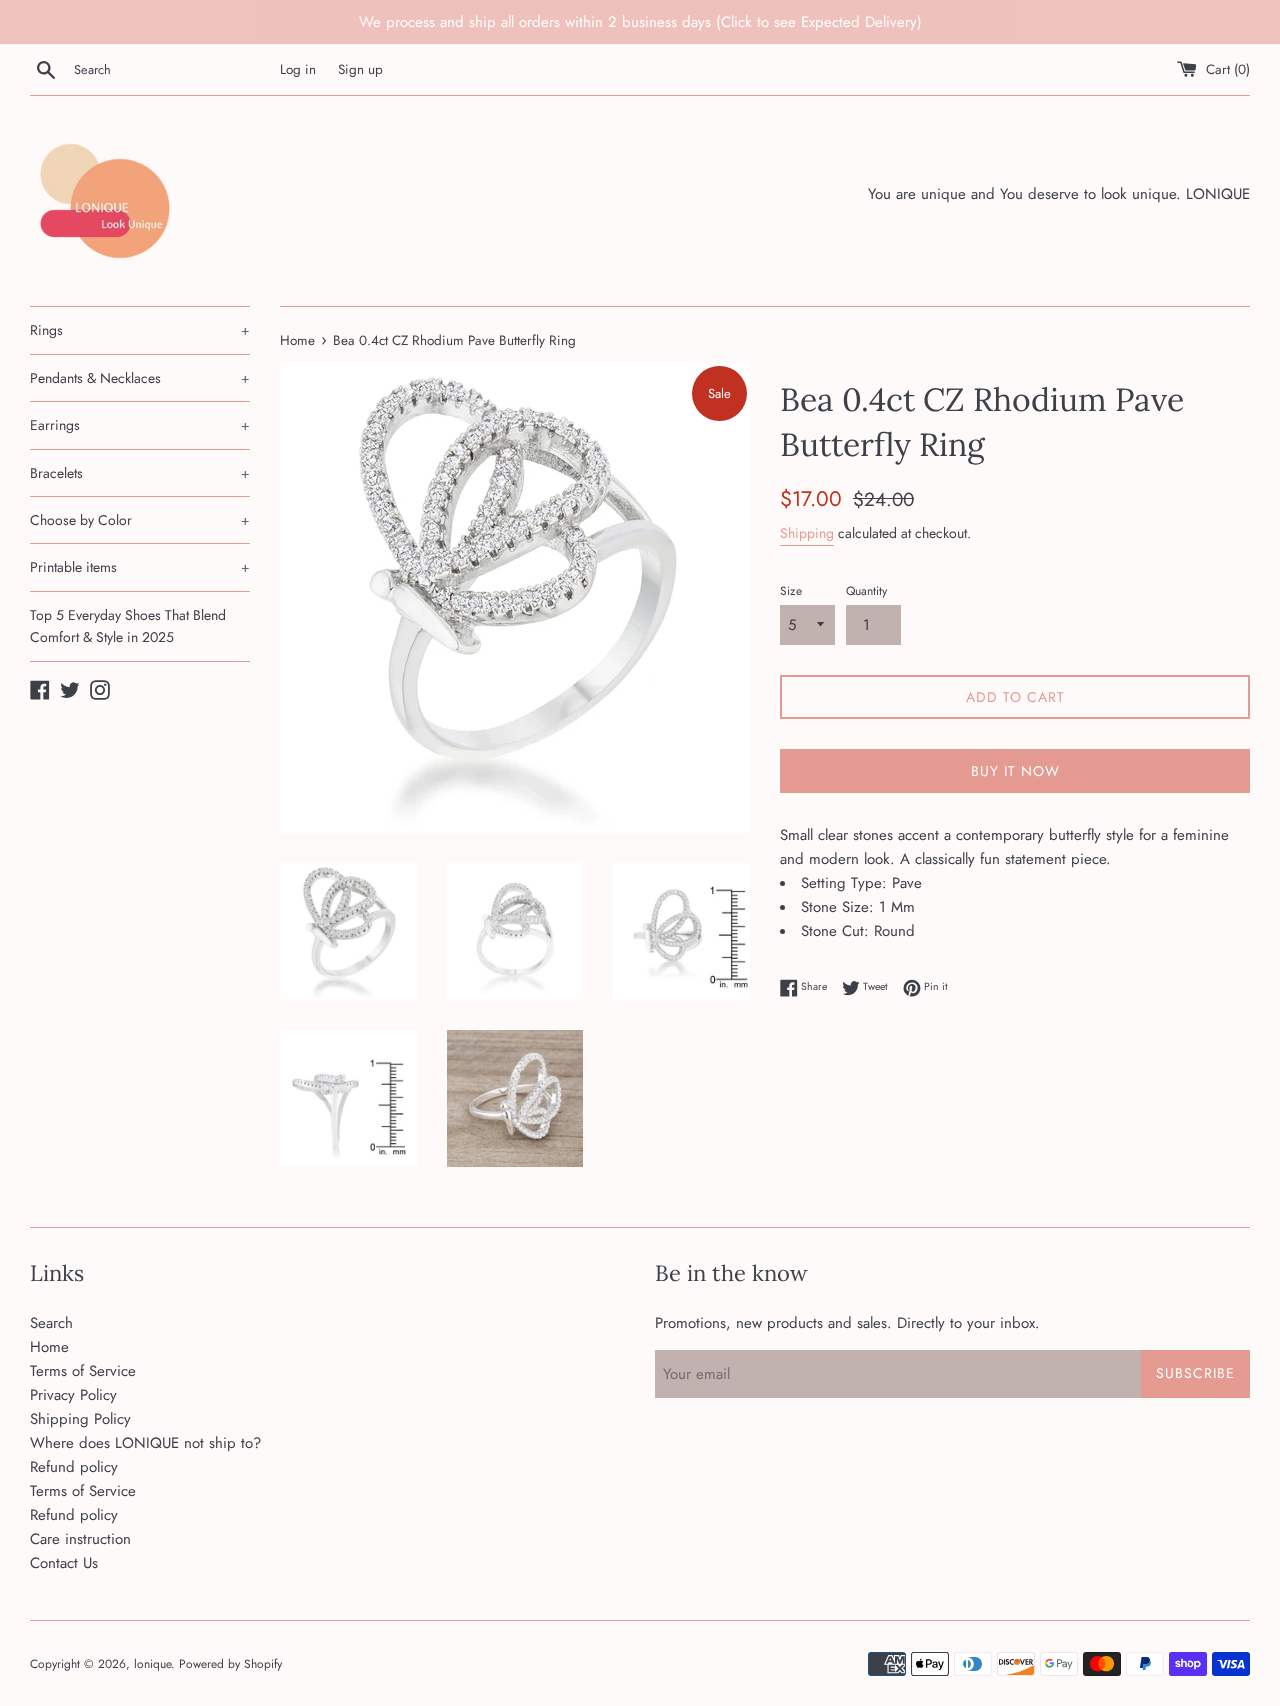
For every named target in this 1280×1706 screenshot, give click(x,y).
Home (49, 1347)
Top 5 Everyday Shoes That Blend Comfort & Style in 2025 (128, 626)
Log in (298, 69)
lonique (152, 1664)
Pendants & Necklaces (140, 378)
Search (51, 1323)
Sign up (360, 69)
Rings (140, 330)
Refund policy (74, 1467)
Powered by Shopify (230, 1664)
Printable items (140, 567)
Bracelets (140, 473)
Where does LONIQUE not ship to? (145, 1443)
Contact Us (64, 1563)
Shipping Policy (80, 1419)
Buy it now (1015, 771)
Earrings (140, 425)
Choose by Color (140, 520)
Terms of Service (83, 1371)
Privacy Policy (73, 1395)
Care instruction (80, 1539)
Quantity (866, 591)
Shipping (807, 533)
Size (791, 591)
